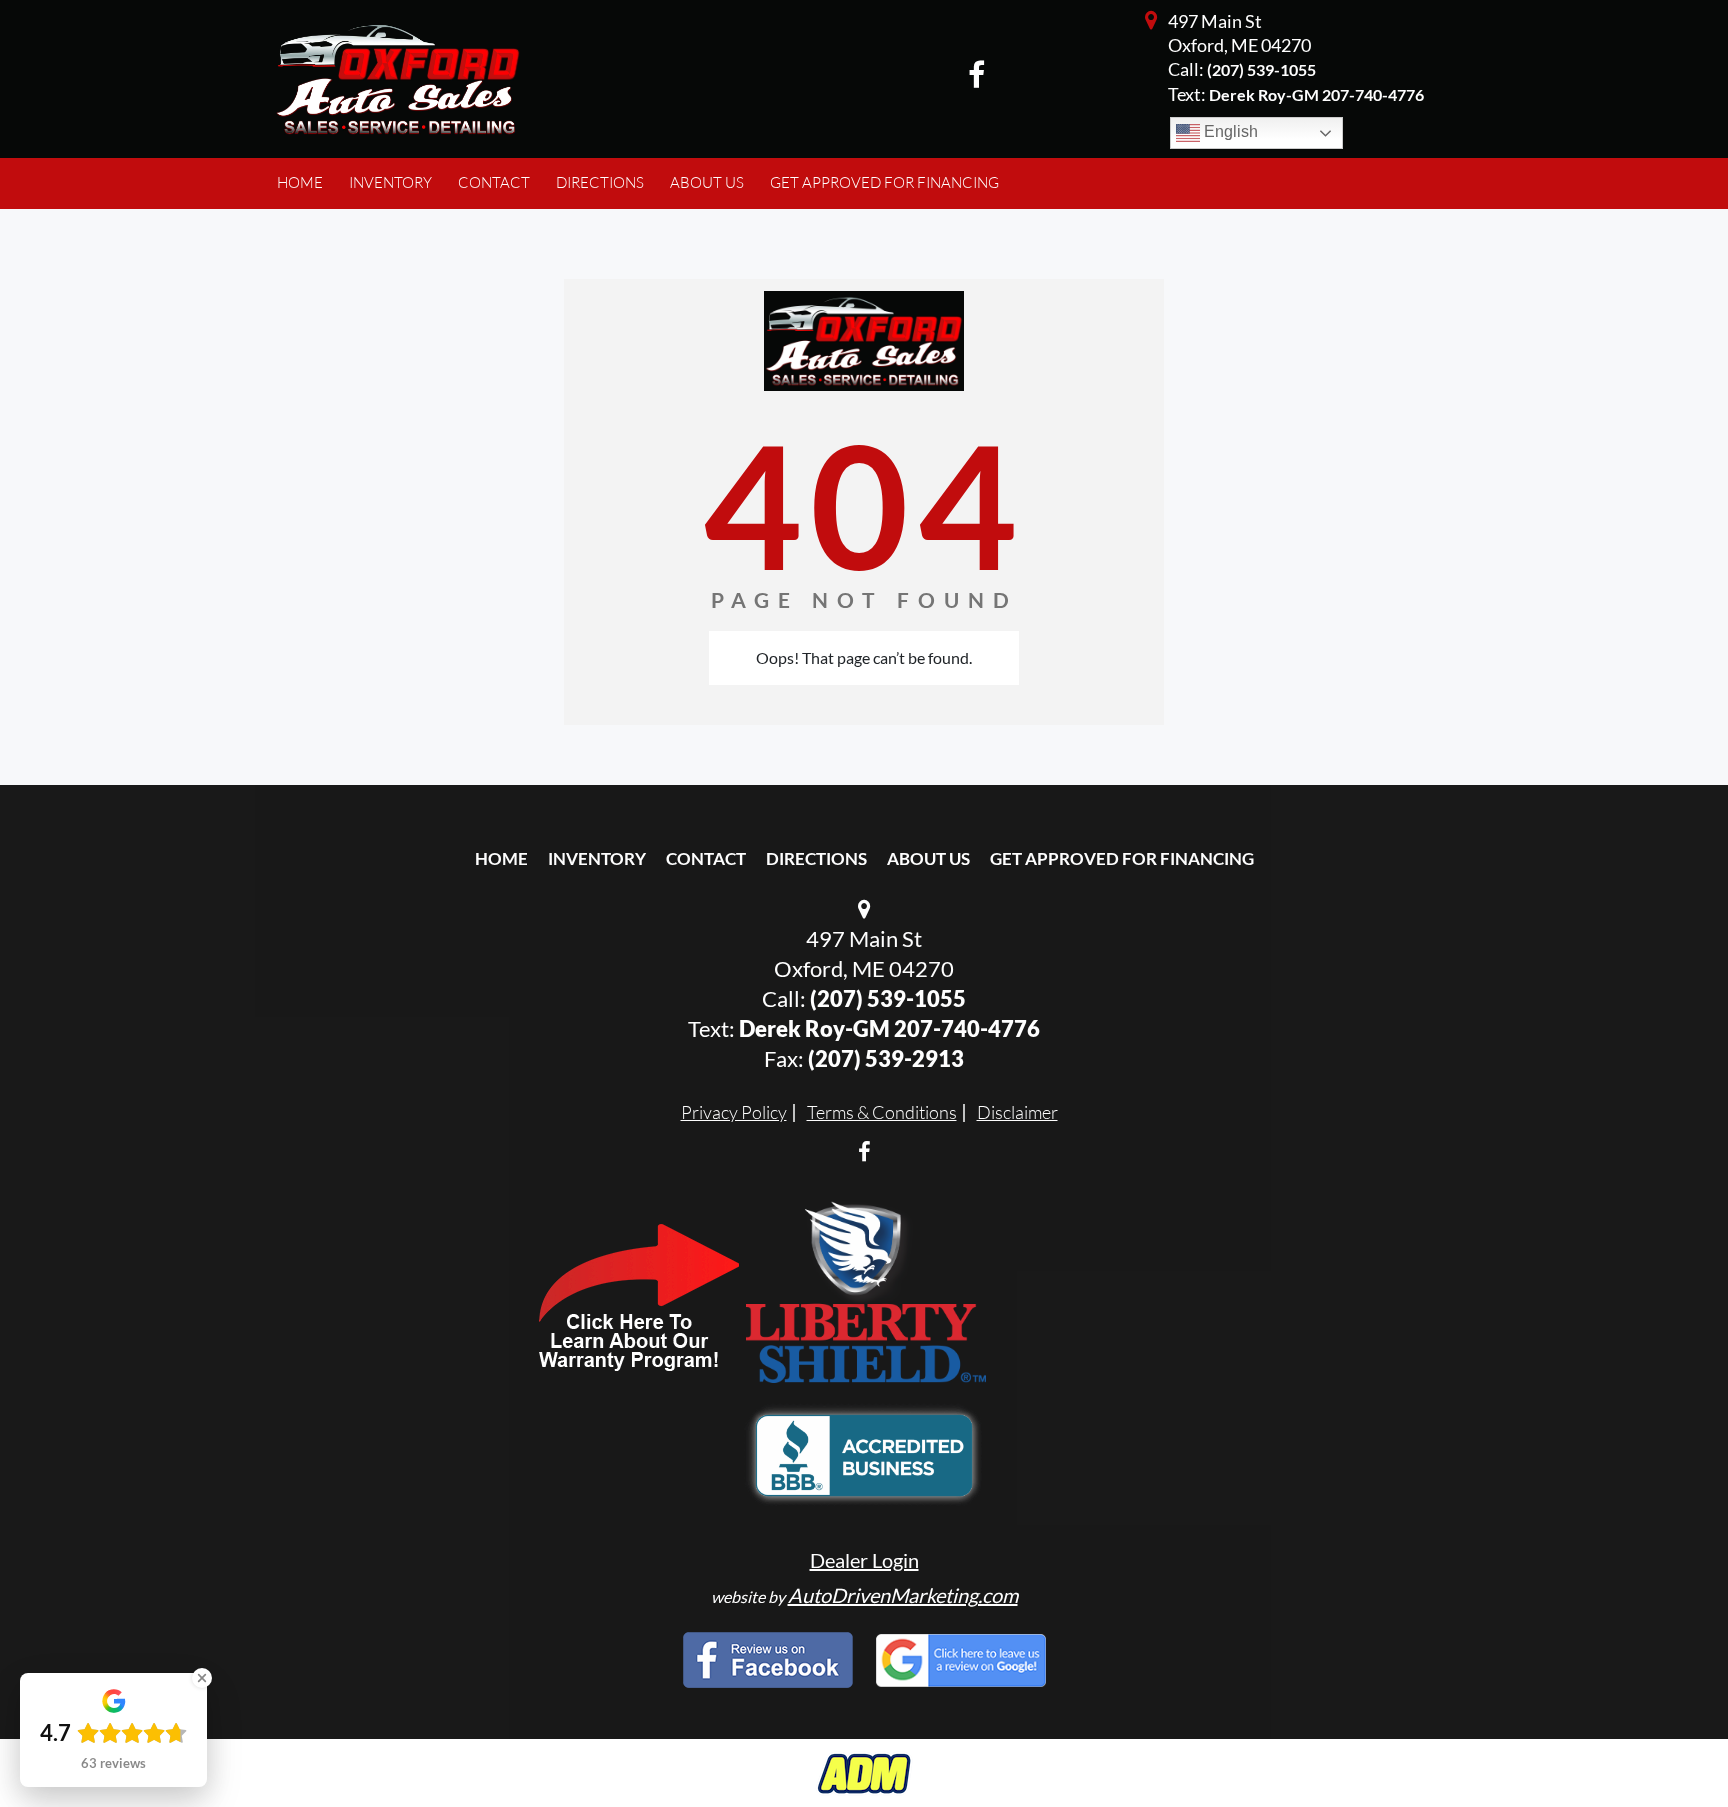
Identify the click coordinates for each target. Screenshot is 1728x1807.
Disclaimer (1017, 1112)
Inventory (597, 858)
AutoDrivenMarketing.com (903, 1595)
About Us (928, 858)
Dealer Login (864, 1560)
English (1229, 131)
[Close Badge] (202, 1678)
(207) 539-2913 (886, 1058)
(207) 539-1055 (1261, 69)
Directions (816, 858)
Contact (706, 858)
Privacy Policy (734, 1112)
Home (501, 858)
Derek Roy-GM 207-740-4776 (889, 1028)
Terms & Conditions (882, 1112)
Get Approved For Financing (1122, 858)
